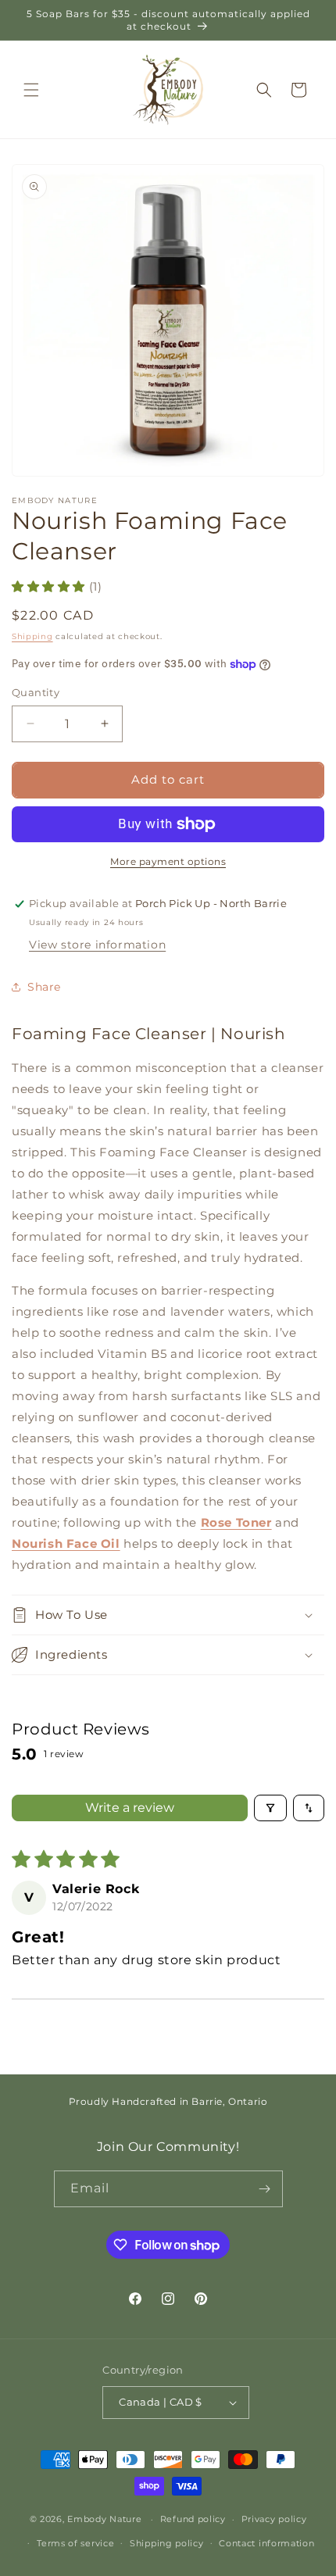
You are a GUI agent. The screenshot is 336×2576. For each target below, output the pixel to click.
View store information (97, 945)
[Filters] (270, 1808)
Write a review (130, 1808)
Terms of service (75, 2543)
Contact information (266, 2543)
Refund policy (193, 2519)
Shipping (32, 636)
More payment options (168, 861)
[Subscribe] (265, 2189)
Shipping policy (167, 2543)
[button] (31, 90)
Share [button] (44, 987)
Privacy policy (274, 2519)
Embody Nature (104, 2519)
